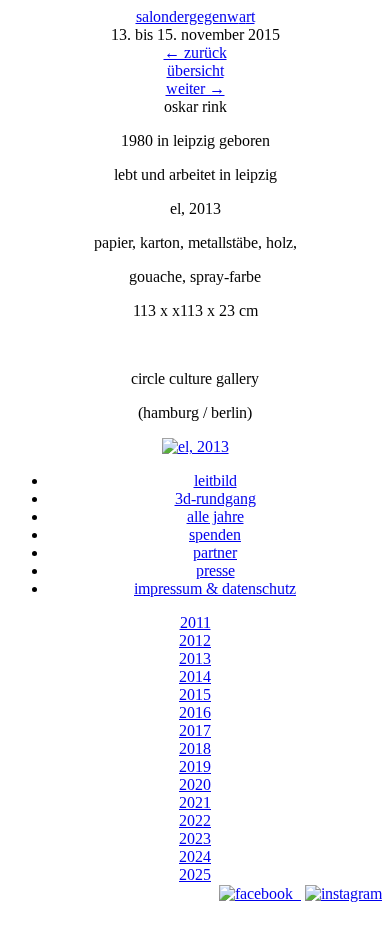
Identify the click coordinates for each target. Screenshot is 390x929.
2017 (195, 730)
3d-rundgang (215, 498)
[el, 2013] (195, 446)
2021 (195, 802)
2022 (195, 820)
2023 (195, 838)
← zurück (195, 52)
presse (215, 570)
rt (247, 16)
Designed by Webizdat (195, 911)
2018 (195, 748)
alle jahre (215, 516)
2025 (195, 874)
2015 (195, 694)
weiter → (195, 88)
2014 (195, 676)
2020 (195, 784)
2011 (195, 622)
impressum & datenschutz (215, 588)
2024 (195, 856)
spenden (215, 534)
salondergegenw (187, 16)
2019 (195, 766)
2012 (195, 640)
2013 (195, 658)
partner (215, 552)
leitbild (215, 480)
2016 (195, 712)
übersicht (195, 70)
